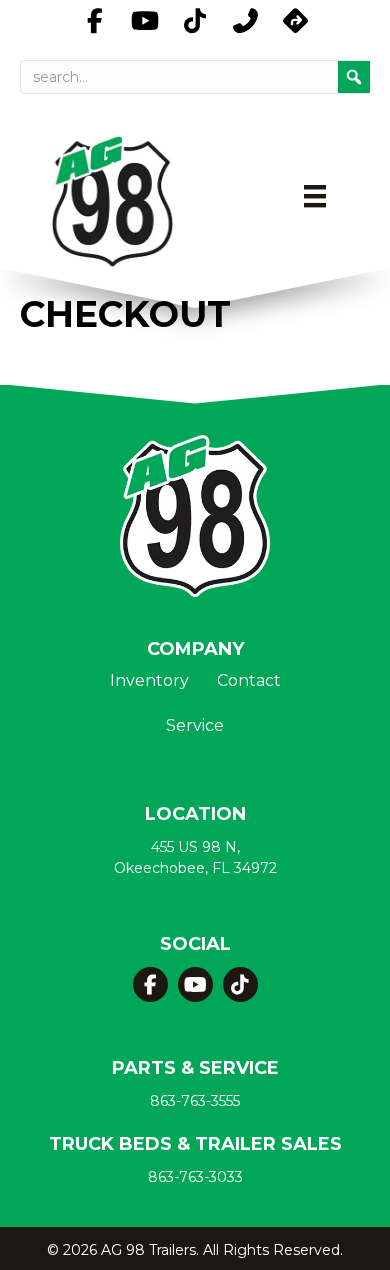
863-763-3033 (195, 1177)
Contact (249, 681)
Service (195, 726)
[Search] (354, 77)
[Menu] (315, 196)
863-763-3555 (195, 1101)
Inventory (149, 681)
